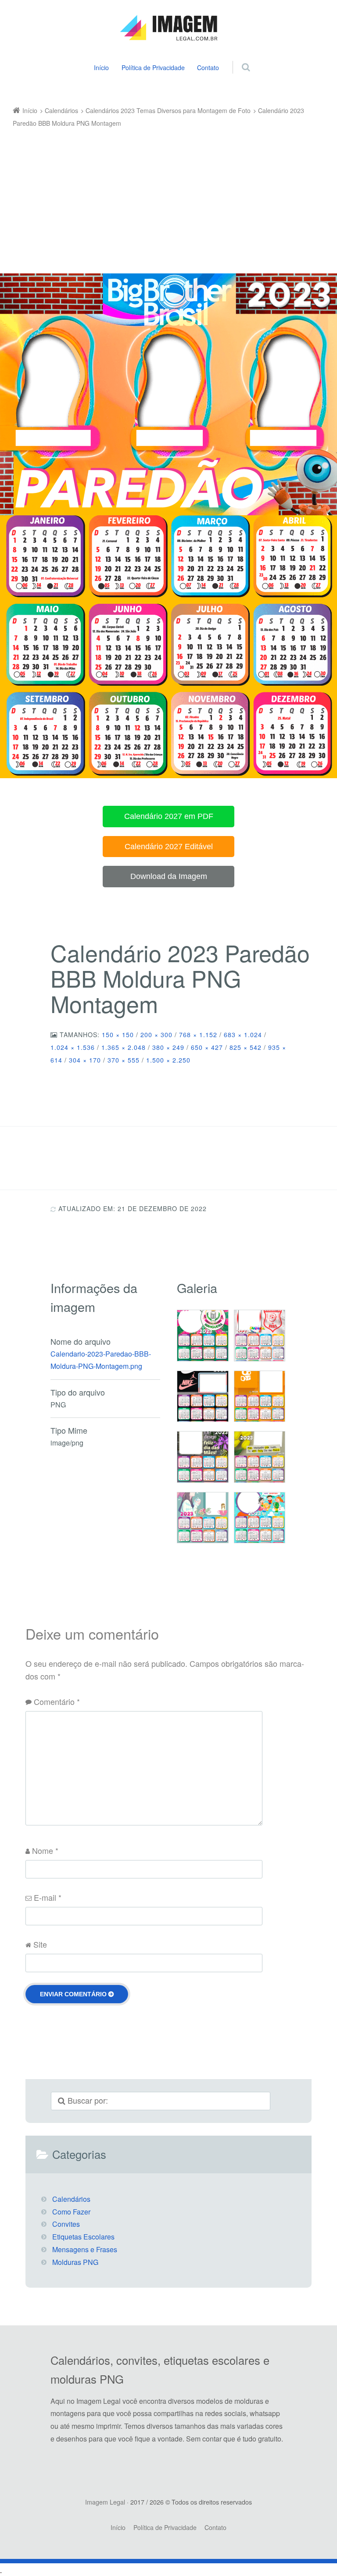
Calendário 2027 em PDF (169, 816)
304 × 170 (85, 1060)
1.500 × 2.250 (168, 1060)
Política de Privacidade (153, 67)
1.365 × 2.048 (124, 1047)
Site (40, 1944)
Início (101, 67)
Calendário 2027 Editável (169, 847)
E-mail (48, 1897)
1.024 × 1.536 (73, 1047)
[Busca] (238, 58)
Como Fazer (71, 2212)
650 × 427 (207, 1047)
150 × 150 (118, 1035)
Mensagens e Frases (85, 2249)
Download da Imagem (169, 876)
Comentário (57, 1701)
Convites (66, 2224)
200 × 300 (156, 1035)
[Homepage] (168, 28)
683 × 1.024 (243, 1035)
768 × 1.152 (198, 1035)
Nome (45, 1850)
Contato (208, 67)
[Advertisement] (162, 195)
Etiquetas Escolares (83, 2237)
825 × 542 (246, 1047)
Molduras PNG (75, 2262)
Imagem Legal (105, 2502)
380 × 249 (168, 1047)
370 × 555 (124, 1060)
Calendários (71, 2199)
